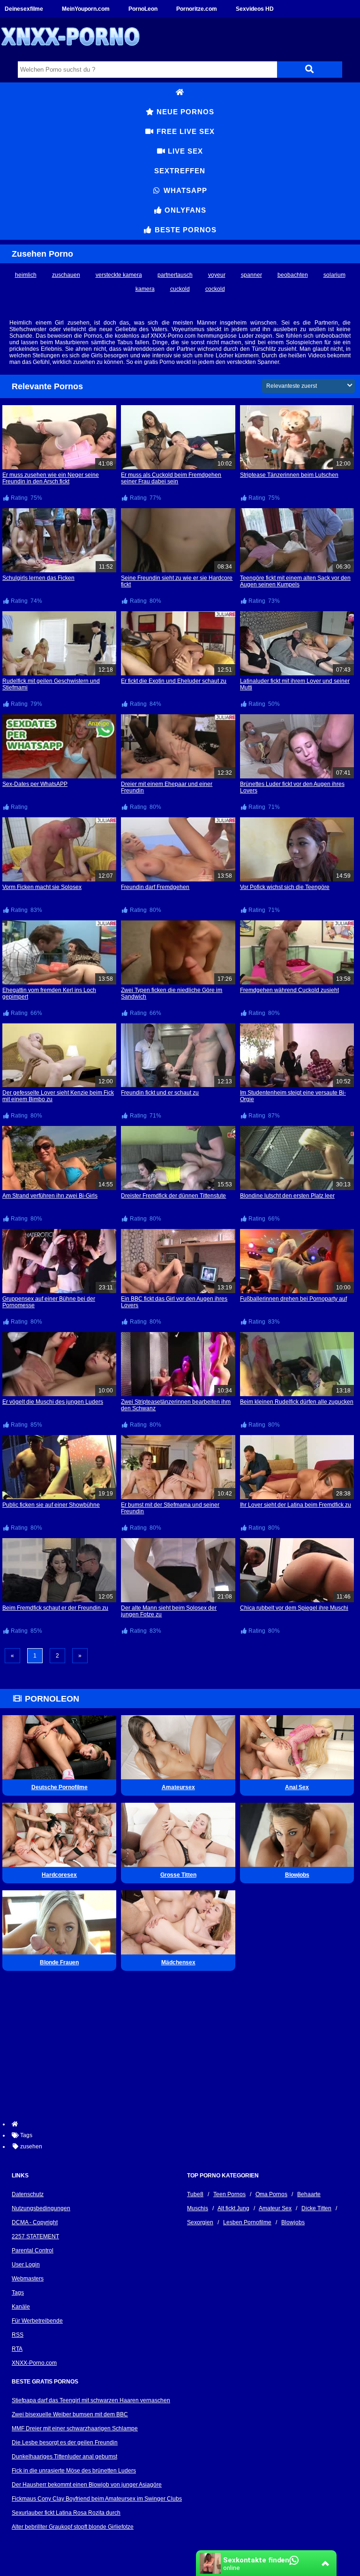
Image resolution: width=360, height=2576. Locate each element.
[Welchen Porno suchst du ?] (309, 70)
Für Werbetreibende (37, 2321)
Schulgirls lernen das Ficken (38, 578)
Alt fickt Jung (233, 2208)
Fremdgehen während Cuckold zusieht (289, 990)
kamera (145, 289)
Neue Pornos (184, 112)
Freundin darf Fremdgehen (155, 887)
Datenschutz (28, 2194)
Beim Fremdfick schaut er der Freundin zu (55, 1608)
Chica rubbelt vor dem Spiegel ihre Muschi (294, 1608)
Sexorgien (200, 2222)
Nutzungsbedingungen (41, 2208)
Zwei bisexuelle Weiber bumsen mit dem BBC (70, 2414)
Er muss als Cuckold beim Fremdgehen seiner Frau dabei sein (171, 478)
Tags (18, 2293)
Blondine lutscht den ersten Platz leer (287, 1196)
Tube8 (195, 2194)
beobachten (293, 275)
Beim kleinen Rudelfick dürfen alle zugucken (297, 1402)
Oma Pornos (271, 2194)
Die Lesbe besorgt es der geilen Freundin (65, 2443)
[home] (185, 2124)
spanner (251, 275)
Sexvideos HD (255, 9)
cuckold (180, 289)
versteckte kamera (119, 275)
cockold (215, 289)
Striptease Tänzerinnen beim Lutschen (289, 475)
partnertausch (175, 275)
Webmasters (28, 2279)
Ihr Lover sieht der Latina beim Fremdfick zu (296, 1505)
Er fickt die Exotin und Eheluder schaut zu (174, 681)
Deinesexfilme (24, 9)
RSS (18, 2335)
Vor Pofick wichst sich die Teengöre (285, 887)
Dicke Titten (316, 2208)
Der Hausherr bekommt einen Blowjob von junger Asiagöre (87, 2485)
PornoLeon (143, 9)
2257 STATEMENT (35, 2236)
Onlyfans (184, 210)
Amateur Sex (275, 2208)
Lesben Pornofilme (247, 2222)
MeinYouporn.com (86, 9)
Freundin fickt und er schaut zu (160, 1093)
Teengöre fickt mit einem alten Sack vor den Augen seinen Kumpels (295, 581)
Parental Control (33, 2250)
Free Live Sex (184, 131)
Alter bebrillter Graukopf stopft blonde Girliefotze (73, 2527)
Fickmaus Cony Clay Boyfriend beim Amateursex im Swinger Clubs (97, 2499)
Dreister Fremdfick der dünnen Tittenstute (173, 1196)
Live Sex (184, 151)
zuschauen (66, 275)
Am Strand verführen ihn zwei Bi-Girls (50, 1196)
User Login (26, 2265)
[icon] (180, 92)
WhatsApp (184, 190)
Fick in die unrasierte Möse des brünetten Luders (74, 2471)
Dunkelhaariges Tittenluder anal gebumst (64, 2457)
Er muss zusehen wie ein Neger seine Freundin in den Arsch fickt (51, 478)
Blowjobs (293, 2222)
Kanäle (21, 2307)
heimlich (26, 275)
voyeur (217, 275)
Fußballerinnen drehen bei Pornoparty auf (293, 1299)
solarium (334, 275)
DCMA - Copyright (35, 2222)
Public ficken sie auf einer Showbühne (51, 1505)
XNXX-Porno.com (34, 2363)
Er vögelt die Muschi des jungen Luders (53, 1402)
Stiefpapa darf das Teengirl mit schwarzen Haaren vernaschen (91, 2400)
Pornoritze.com (197, 9)
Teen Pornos (229, 2194)
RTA (17, 2349)
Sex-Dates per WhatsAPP (35, 784)
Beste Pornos (184, 230)
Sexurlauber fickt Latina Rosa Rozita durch (66, 2513)
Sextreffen (180, 171)
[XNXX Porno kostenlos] (70, 53)
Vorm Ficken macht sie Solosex (42, 887)
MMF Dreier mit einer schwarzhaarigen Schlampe (75, 2428)
